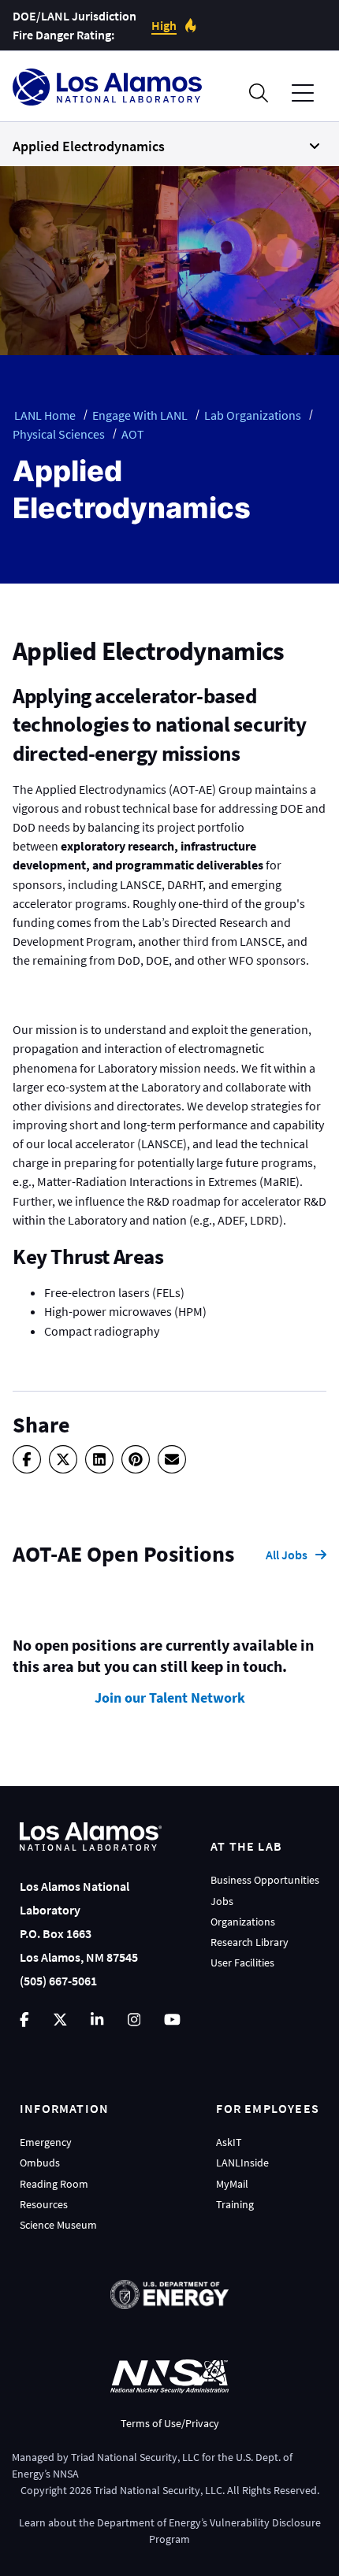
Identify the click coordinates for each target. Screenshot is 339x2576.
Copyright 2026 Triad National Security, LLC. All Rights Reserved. (170, 2490)
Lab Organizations (253, 415)
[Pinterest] (136, 1459)
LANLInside (242, 2163)
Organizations (243, 1922)
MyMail (232, 2184)
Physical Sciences (59, 434)
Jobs (222, 1901)
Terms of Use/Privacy (170, 2423)
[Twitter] (63, 1459)
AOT (133, 434)
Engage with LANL (140, 415)
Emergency (46, 2142)
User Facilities (242, 1963)
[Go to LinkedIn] (97, 2020)
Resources (44, 2204)
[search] (259, 93)
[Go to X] (60, 2020)
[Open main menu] (303, 93)
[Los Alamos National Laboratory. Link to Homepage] (107, 87)
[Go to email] (172, 1459)
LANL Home (45, 415)
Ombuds (40, 2163)
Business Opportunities (265, 1880)
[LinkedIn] (99, 1459)
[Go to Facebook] (24, 2020)
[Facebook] (27, 1459)
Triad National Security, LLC (135, 2457)
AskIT (229, 2142)
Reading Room (54, 2184)
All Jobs (287, 1555)
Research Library (250, 1942)
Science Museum (58, 2225)
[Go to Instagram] (134, 2020)
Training (235, 2204)
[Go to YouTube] (172, 2020)
